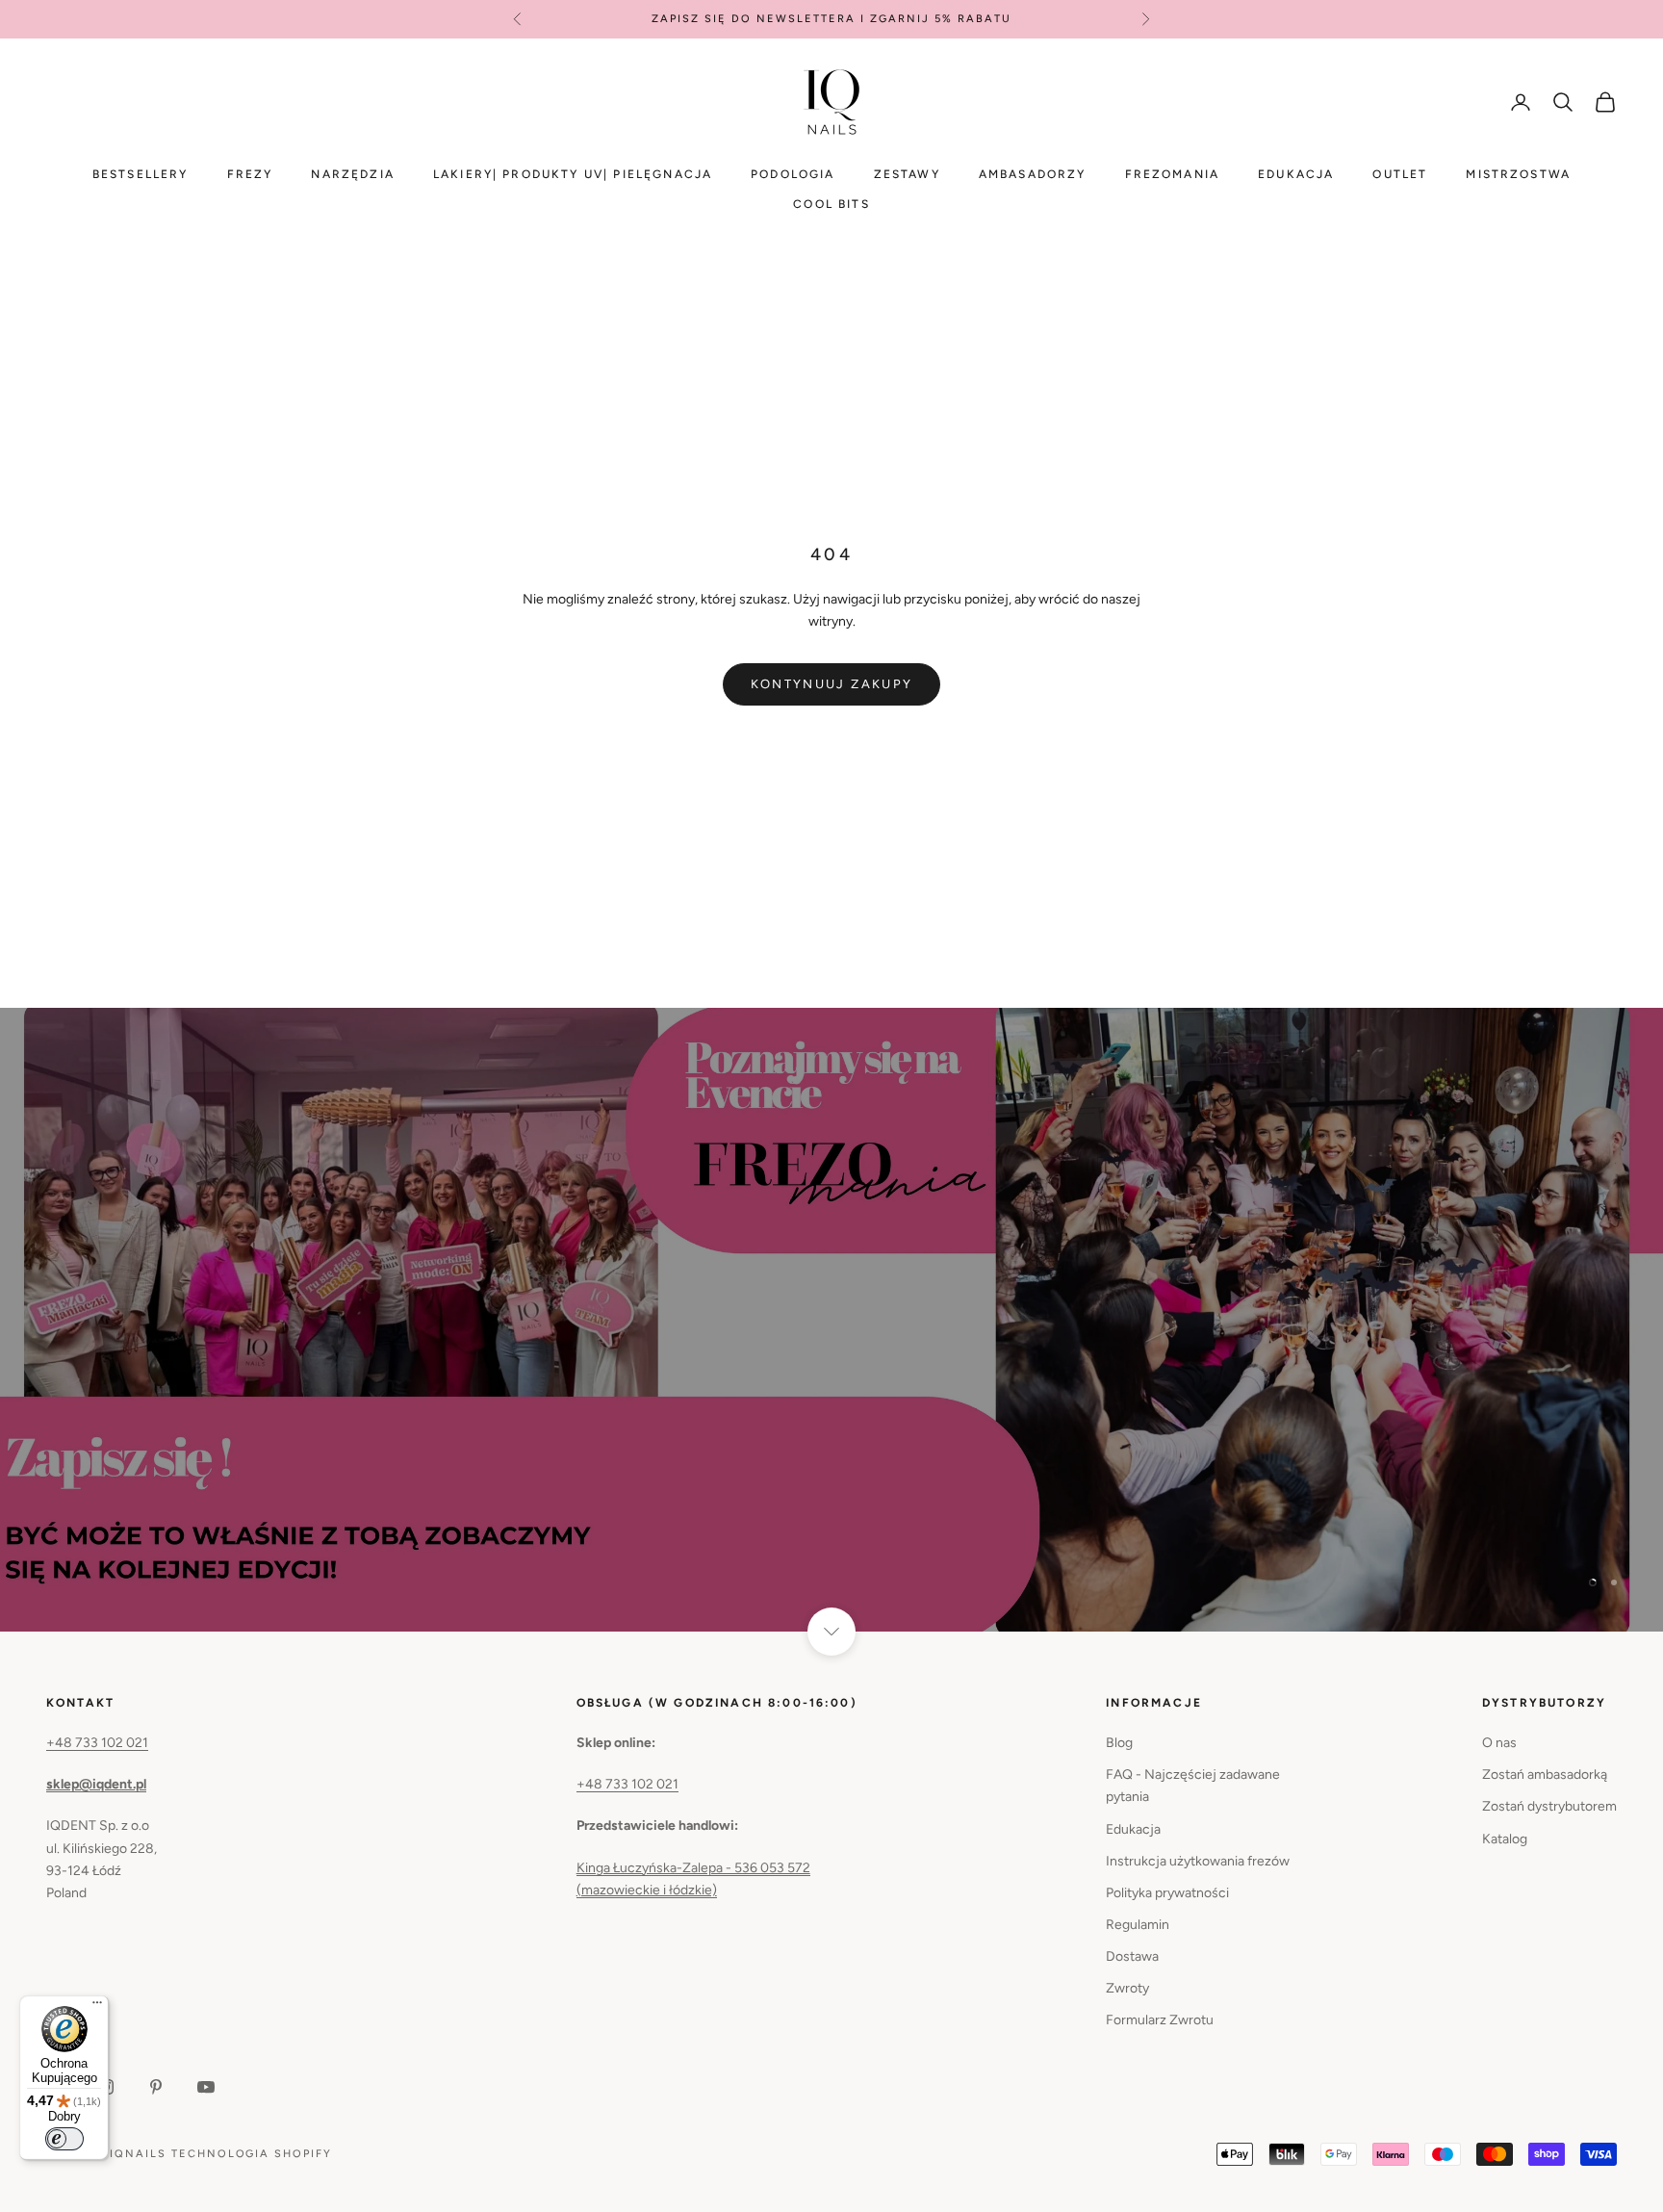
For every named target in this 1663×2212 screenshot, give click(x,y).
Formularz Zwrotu (1160, 2020)
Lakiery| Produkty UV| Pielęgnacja (573, 174)
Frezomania (1173, 174)
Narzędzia (352, 174)
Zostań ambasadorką (1545, 1775)
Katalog (1505, 1839)
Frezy (250, 174)
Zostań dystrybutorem (1549, 1806)
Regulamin (1138, 1925)
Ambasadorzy (1033, 174)
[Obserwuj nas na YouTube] (206, 2087)
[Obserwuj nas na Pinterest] (156, 2087)
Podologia (793, 174)
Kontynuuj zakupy (831, 684)
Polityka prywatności (1167, 1893)
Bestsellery (141, 174)
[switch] (64, 2139)
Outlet (1400, 174)
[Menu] (97, 2007)
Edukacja (1296, 174)
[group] (831, 1320)
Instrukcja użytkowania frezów (1198, 1861)
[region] (831, 1320)
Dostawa (1132, 1956)
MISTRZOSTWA (1518, 174)
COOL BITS (831, 204)
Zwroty (1127, 1988)
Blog (1119, 1743)
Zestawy (907, 174)
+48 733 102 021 (97, 1743)
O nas (1499, 1743)
